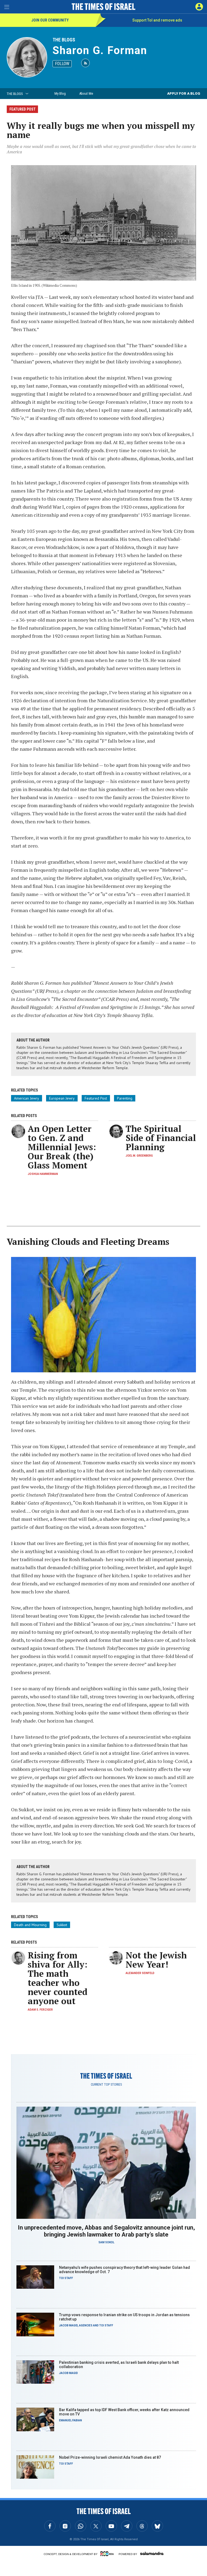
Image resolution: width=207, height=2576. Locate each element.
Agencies (86, 2325)
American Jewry (27, 1098)
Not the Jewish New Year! (156, 1960)
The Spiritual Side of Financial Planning (161, 1138)
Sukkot (62, 1925)
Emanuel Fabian (70, 2420)
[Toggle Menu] (7, 7)
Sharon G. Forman (100, 50)
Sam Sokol (106, 2242)
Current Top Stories (106, 2085)
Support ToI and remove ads (157, 20)
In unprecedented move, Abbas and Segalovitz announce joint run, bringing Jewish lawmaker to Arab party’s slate (106, 2231)
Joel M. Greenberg (139, 1156)
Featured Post (96, 1098)
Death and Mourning (30, 1925)
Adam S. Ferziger (40, 2010)
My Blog (60, 93)
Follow (62, 64)
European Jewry (62, 1098)
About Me (86, 93)
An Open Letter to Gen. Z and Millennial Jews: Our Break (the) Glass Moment (62, 1147)
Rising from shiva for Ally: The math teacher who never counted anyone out (58, 1978)
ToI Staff (66, 2278)
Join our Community (50, 20)
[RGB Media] (108, 2554)
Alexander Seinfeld (140, 1973)
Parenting (125, 1098)
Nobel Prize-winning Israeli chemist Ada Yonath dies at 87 (110, 2457)
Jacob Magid (68, 2325)
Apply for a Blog (184, 93)
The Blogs (64, 40)
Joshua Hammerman (43, 1174)
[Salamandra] (152, 2553)
